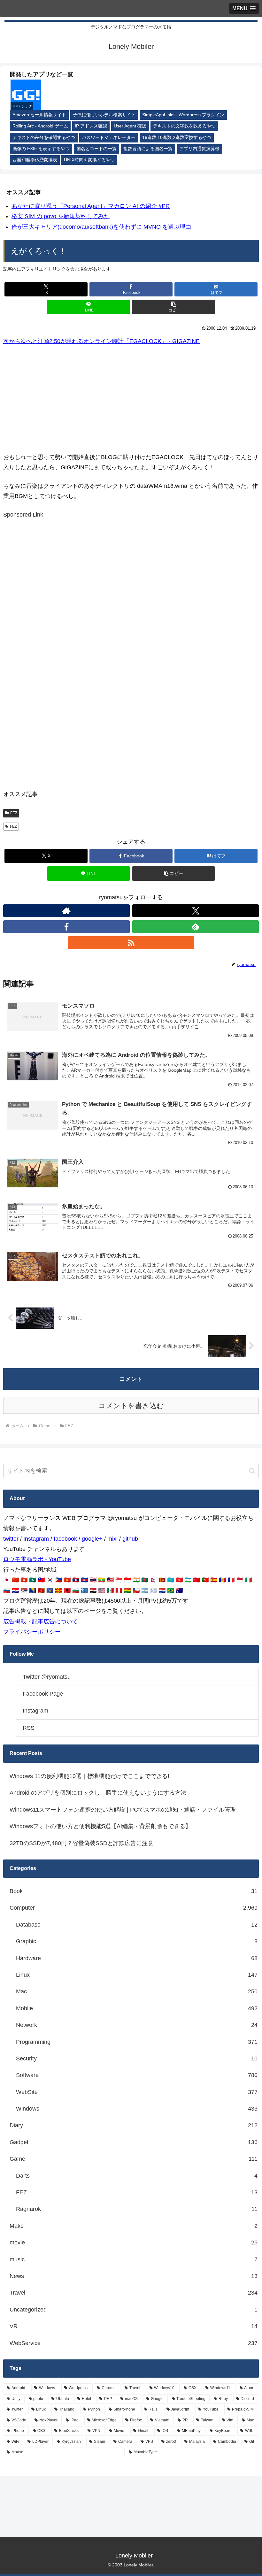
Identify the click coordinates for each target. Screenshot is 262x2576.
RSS (29, 1728)
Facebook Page (43, 1694)
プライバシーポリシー (32, 1632)
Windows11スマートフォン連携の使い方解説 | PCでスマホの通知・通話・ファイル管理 (123, 1810)
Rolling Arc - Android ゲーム (40, 126)
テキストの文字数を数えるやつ (184, 126)
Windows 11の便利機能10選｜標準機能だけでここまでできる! (89, 1776)
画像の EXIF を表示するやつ (41, 149)
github (130, 1539)
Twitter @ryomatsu (47, 1677)
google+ (92, 1539)
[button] (173, 307)
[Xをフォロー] (196, 911)
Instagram (36, 1539)
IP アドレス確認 (91, 126)
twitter (11, 1539)
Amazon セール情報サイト (39, 115)
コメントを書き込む (131, 1406)
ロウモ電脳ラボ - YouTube (37, 1559)
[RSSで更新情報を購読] (131, 943)
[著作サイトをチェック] (66, 911)
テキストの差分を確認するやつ (44, 138)
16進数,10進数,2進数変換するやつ (177, 138)
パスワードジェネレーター (109, 138)
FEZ (14, 813)
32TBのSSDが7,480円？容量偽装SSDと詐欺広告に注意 (81, 1843)
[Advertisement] (131, 399)
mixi (112, 1539)
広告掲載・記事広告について (41, 1621)
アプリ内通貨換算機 (199, 149)
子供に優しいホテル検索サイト (104, 115)
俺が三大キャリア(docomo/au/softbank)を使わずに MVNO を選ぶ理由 (101, 227)
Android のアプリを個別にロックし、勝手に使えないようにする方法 (98, 1793)
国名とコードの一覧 (96, 149)
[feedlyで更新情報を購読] (196, 927)
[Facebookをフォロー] (66, 927)
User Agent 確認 (130, 126)
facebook (65, 1539)
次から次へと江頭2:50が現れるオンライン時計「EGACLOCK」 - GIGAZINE (101, 341)
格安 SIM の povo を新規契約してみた (61, 216)
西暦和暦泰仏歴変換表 (35, 160)
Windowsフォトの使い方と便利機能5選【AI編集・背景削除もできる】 (100, 1826)
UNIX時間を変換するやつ (89, 160)
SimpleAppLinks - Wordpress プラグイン (183, 115)
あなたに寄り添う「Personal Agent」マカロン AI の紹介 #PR (91, 206)
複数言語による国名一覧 (148, 149)
